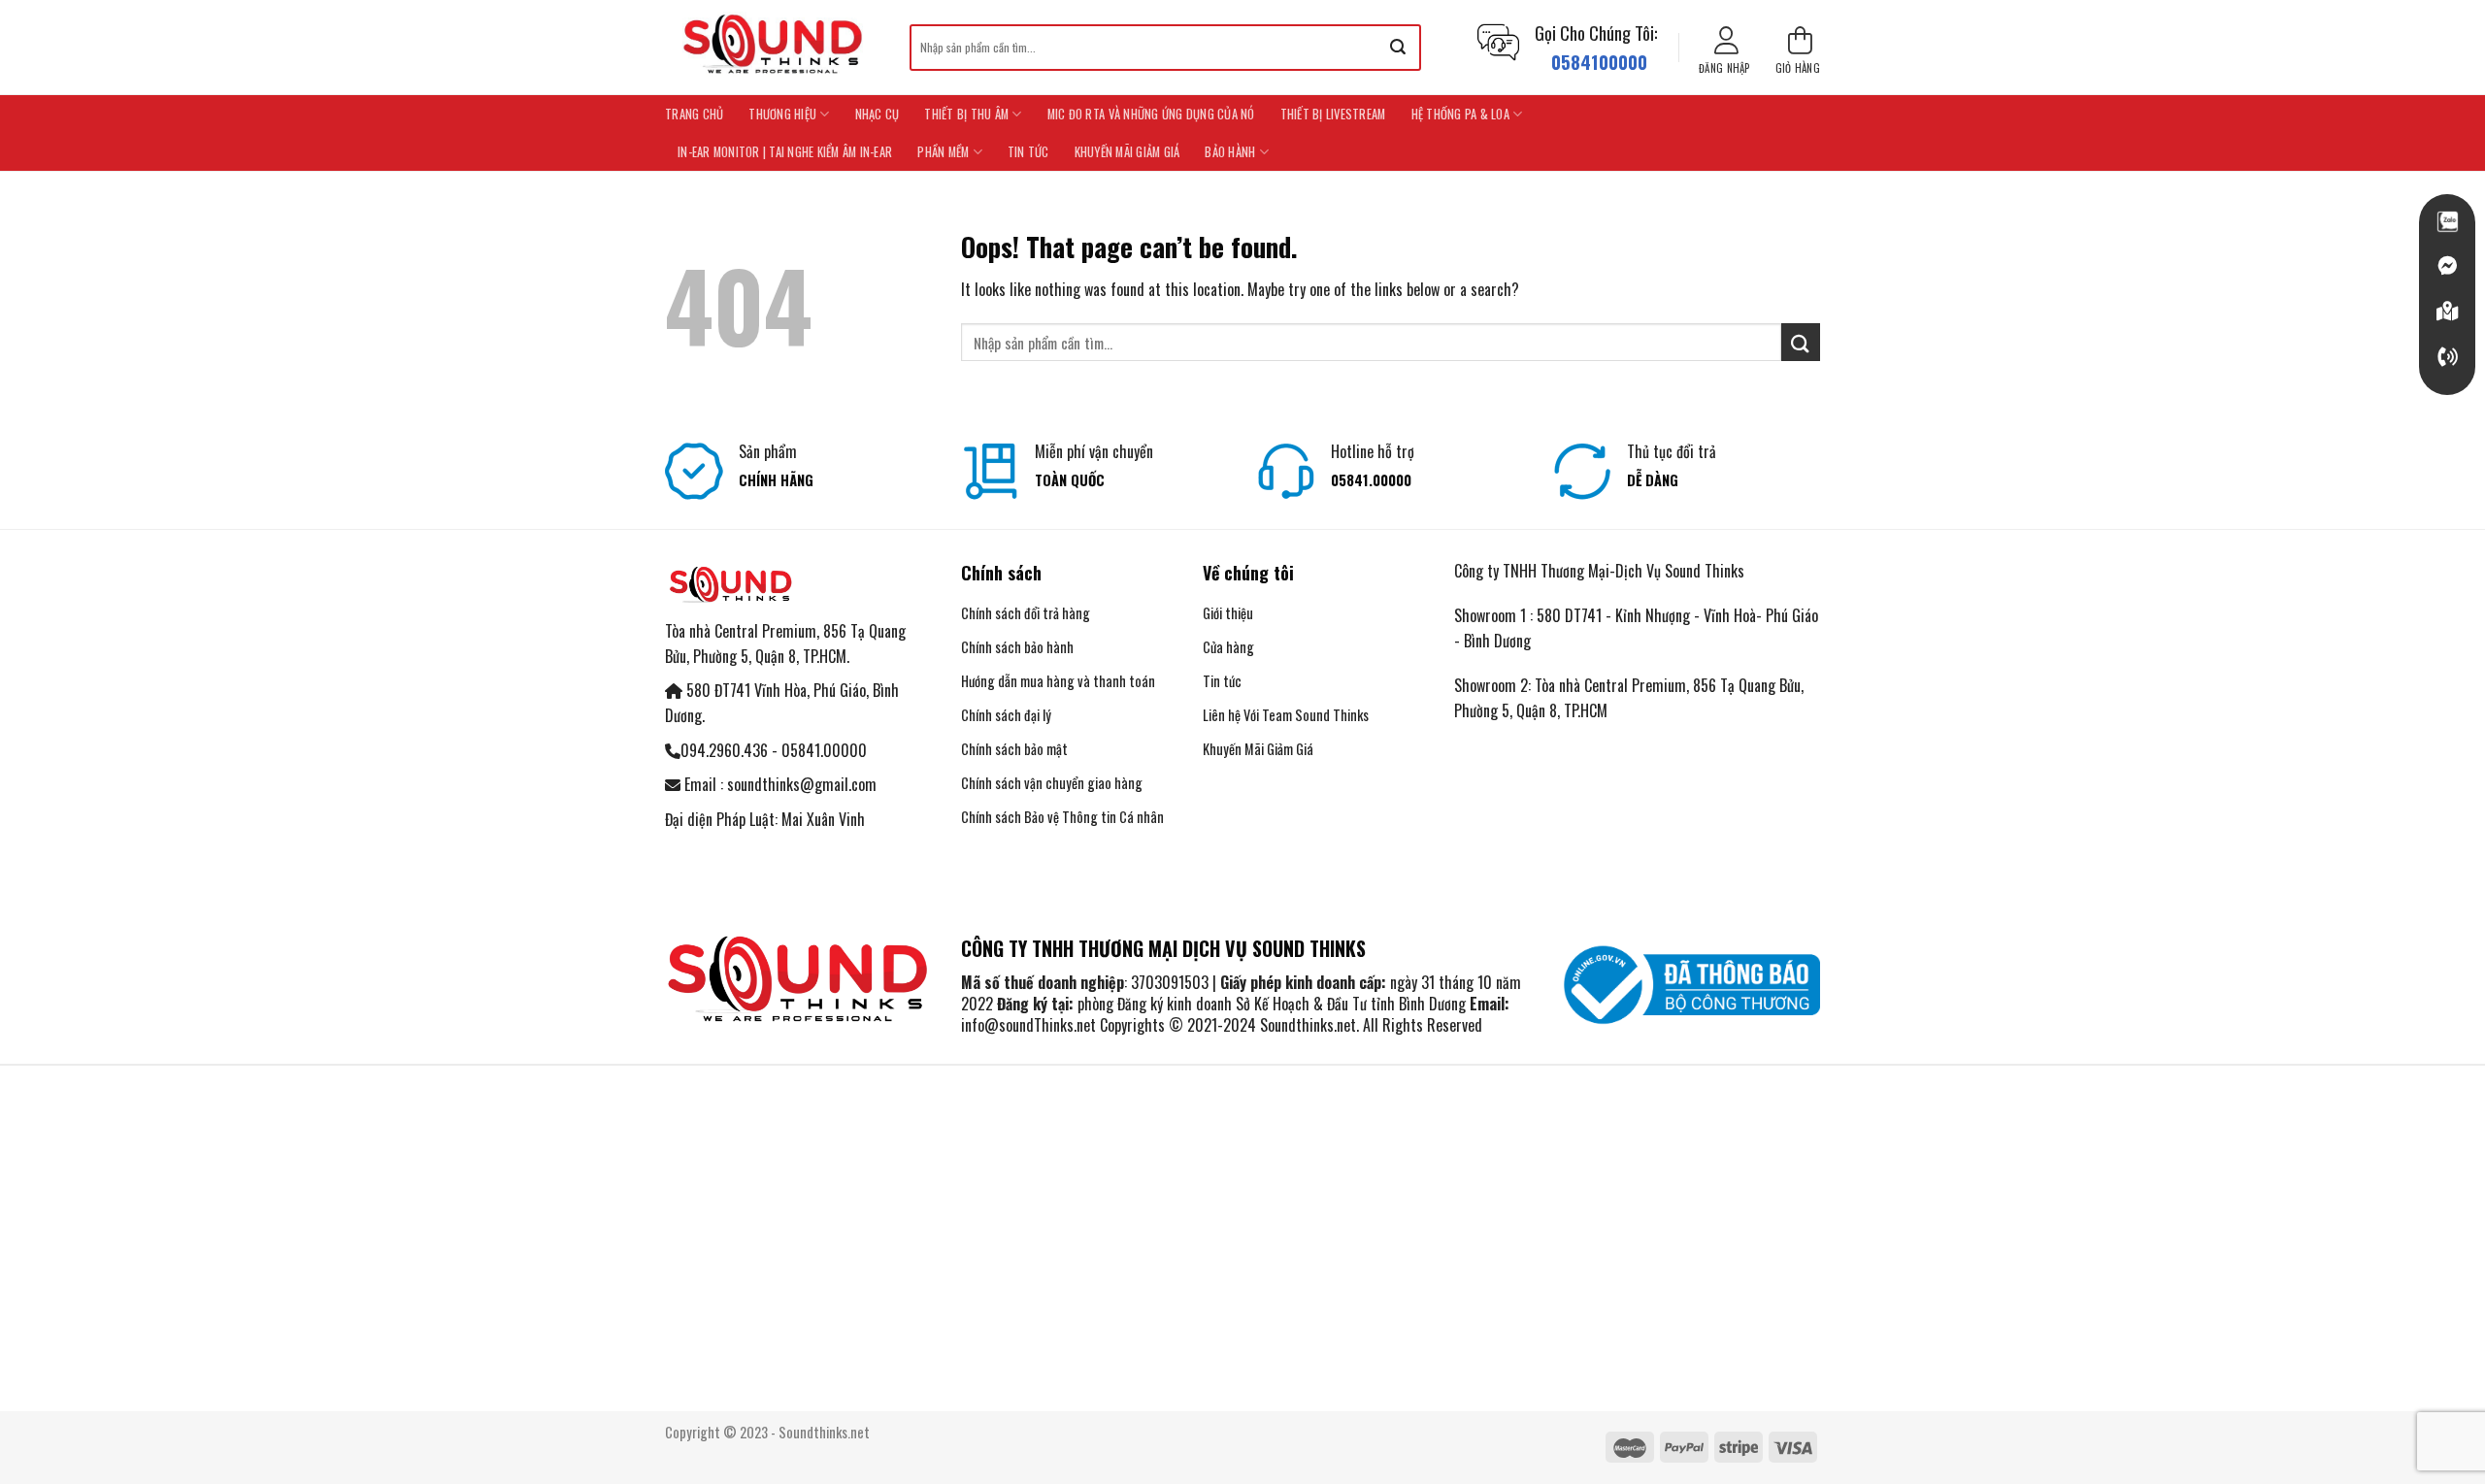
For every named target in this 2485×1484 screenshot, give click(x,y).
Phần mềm (943, 152)
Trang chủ (694, 114)
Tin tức (1028, 152)
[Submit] (1398, 48)
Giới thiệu (1228, 613)
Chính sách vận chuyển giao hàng (1052, 783)
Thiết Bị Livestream (1333, 114)
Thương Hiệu (782, 114)
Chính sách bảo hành (1017, 647)
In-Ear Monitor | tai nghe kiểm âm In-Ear (785, 152)
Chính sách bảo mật (1014, 749)
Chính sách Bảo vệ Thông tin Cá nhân (1062, 817)
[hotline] (2447, 357)
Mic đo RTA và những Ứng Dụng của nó (1151, 114)
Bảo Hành (1230, 152)
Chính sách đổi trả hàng (1026, 613)
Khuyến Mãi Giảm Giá (1127, 152)
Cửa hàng (1228, 647)
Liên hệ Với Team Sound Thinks (1286, 715)
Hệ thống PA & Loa (1460, 114)
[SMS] (2447, 312)
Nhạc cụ (878, 114)
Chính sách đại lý (1006, 715)
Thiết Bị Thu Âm (966, 114)
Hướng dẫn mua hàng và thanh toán (1060, 681)
